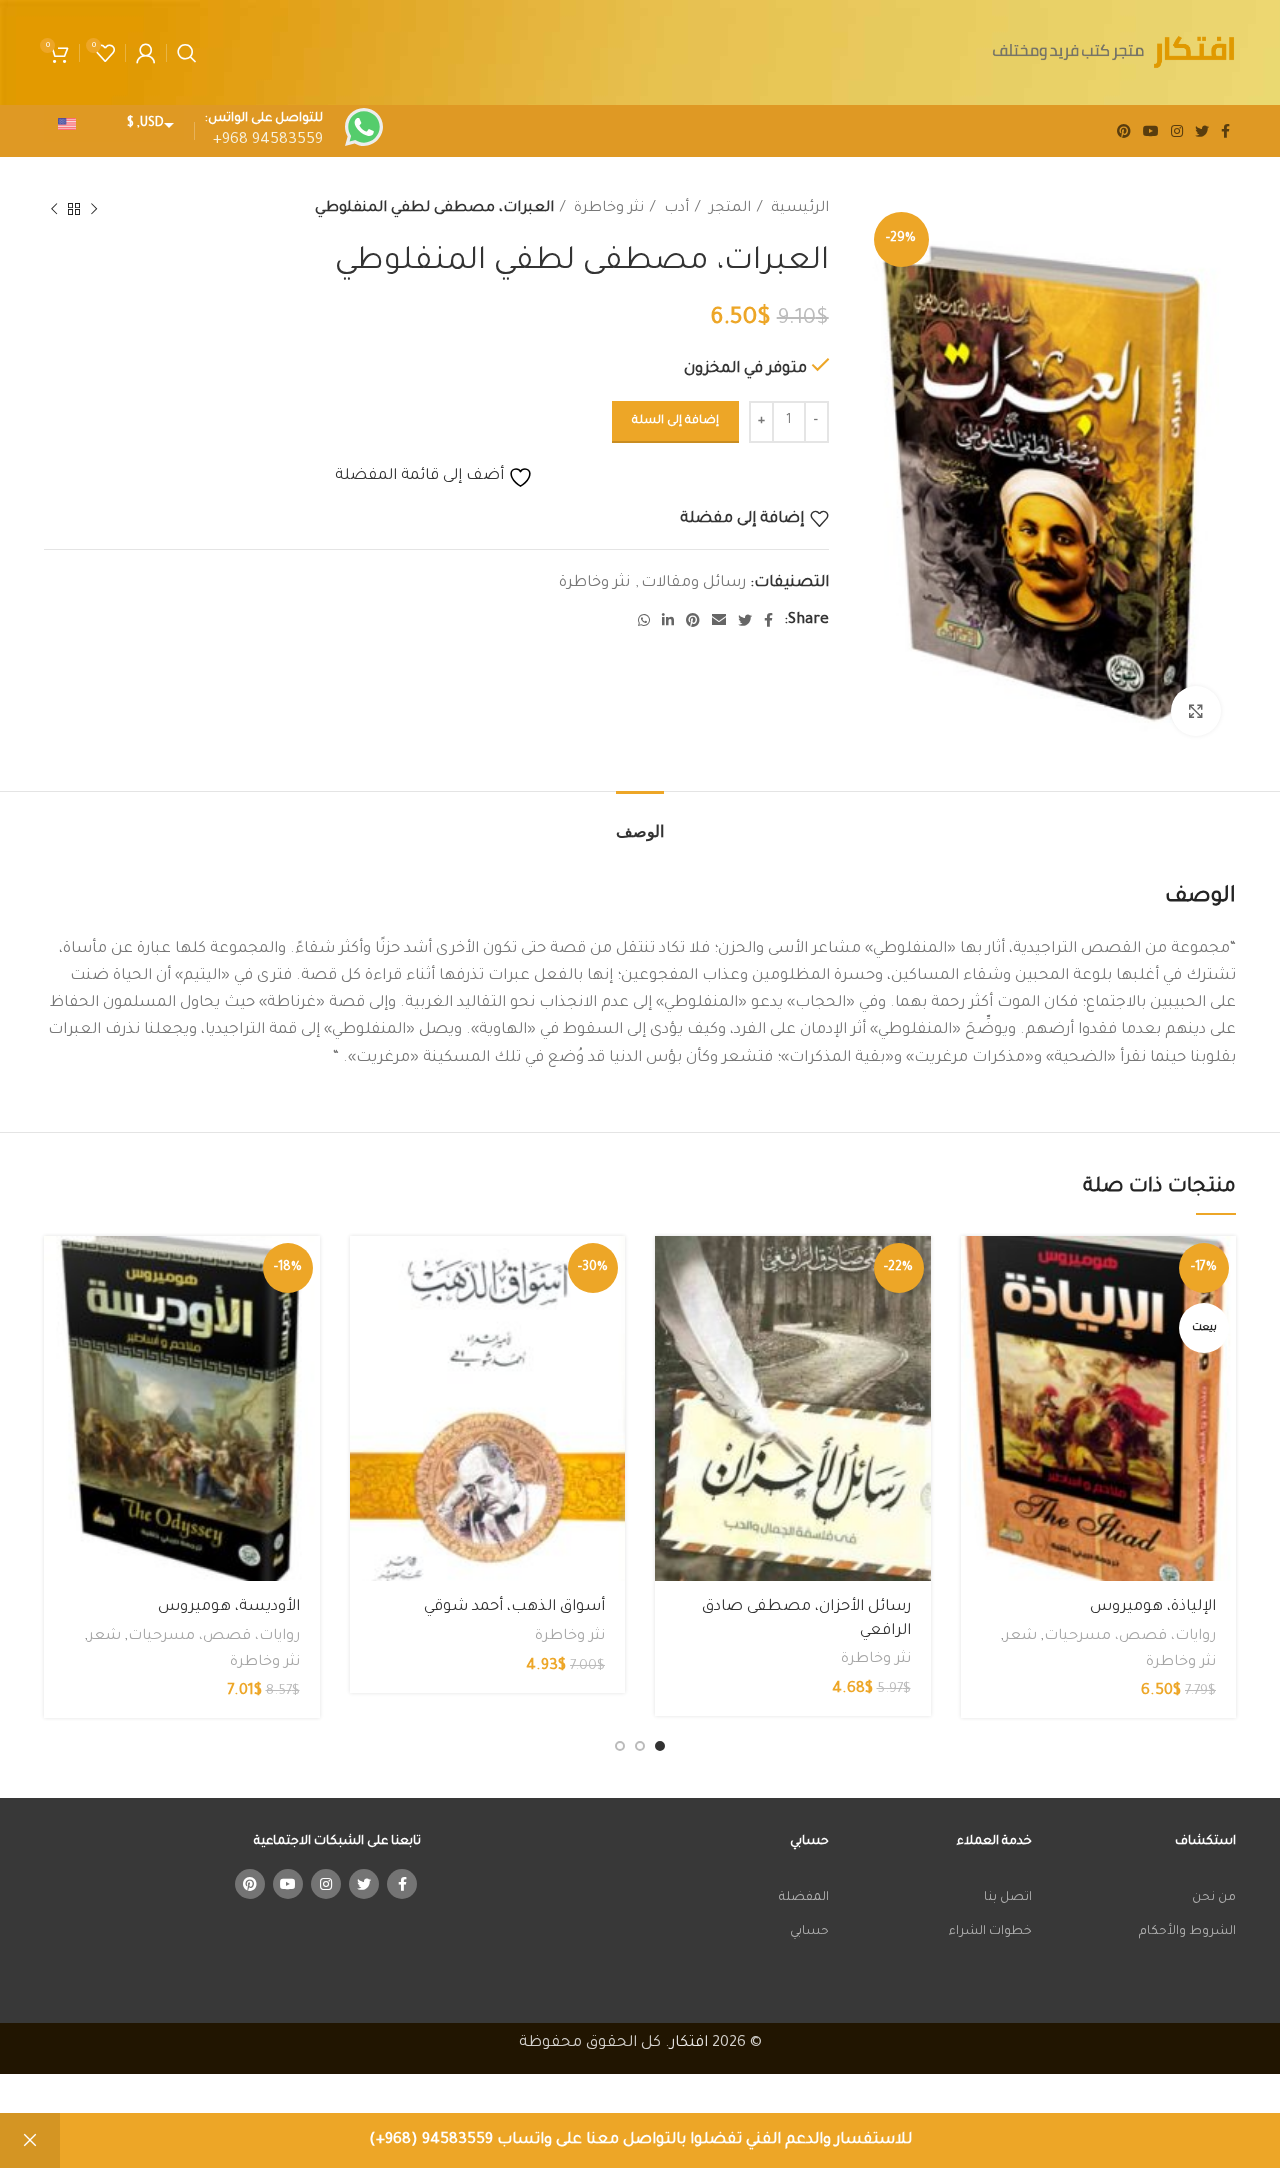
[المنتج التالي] (54, 210)
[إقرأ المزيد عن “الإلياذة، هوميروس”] (976, 1268)
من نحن (1214, 1898)
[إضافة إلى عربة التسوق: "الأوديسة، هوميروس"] (59, 1268)
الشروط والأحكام (1187, 1932)
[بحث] (187, 53)
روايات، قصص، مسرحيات (1130, 1637)
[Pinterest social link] (1124, 131)
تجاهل (30, 2140)
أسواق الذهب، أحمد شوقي (514, 1607)
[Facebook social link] (1225, 131)
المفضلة (804, 1898)
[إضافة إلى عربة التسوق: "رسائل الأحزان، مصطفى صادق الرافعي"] (670, 1268)
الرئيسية (798, 209)
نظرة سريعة (976, 1313)
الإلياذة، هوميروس (1153, 1607)
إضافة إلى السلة (675, 421)
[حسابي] (146, 53)
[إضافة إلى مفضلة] (976, 1358)
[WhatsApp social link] (644, 620)
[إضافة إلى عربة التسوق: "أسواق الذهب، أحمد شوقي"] (365, 1268)
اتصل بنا (1008, 1898)
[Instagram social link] (1177, 131)
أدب (674, 209)
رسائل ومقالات (693, 583)
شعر (1020, 1637)
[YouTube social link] (1151, 131)
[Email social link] (719, 620)
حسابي (809, 1932)
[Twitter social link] (1202, 131)
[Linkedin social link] (668, 620)
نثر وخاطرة (607, 209)
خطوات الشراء (990, 1932)
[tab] (640, 821)
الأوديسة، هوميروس (229, 1607)
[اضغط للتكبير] (1196, 711)
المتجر (728, 209)
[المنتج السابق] (94, 210)
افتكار (689, 2043)
